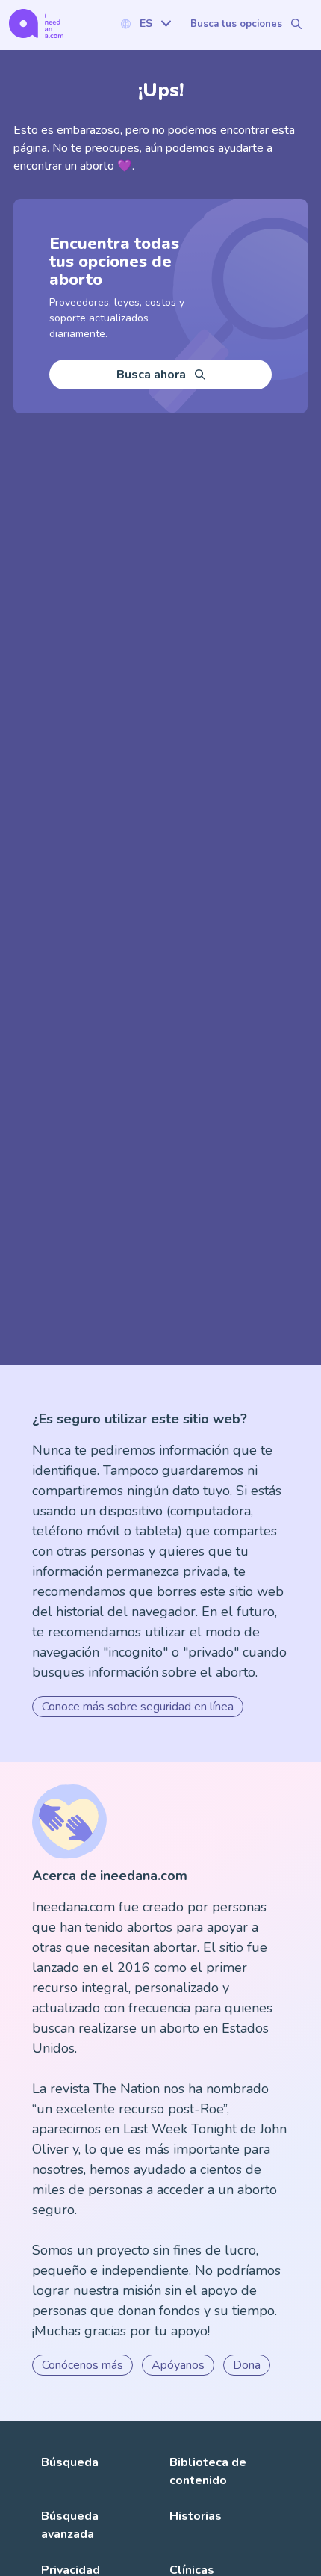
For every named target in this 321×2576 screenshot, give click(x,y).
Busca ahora (151, 375)
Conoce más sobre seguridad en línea (138, 1707)
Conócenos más (82, 2365)
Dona (247, 2365)
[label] (146, 24)
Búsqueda (70, 2462)
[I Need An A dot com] (36, 24)
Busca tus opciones (236, 24)
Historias (196, 2516)
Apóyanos (178, 2365)
